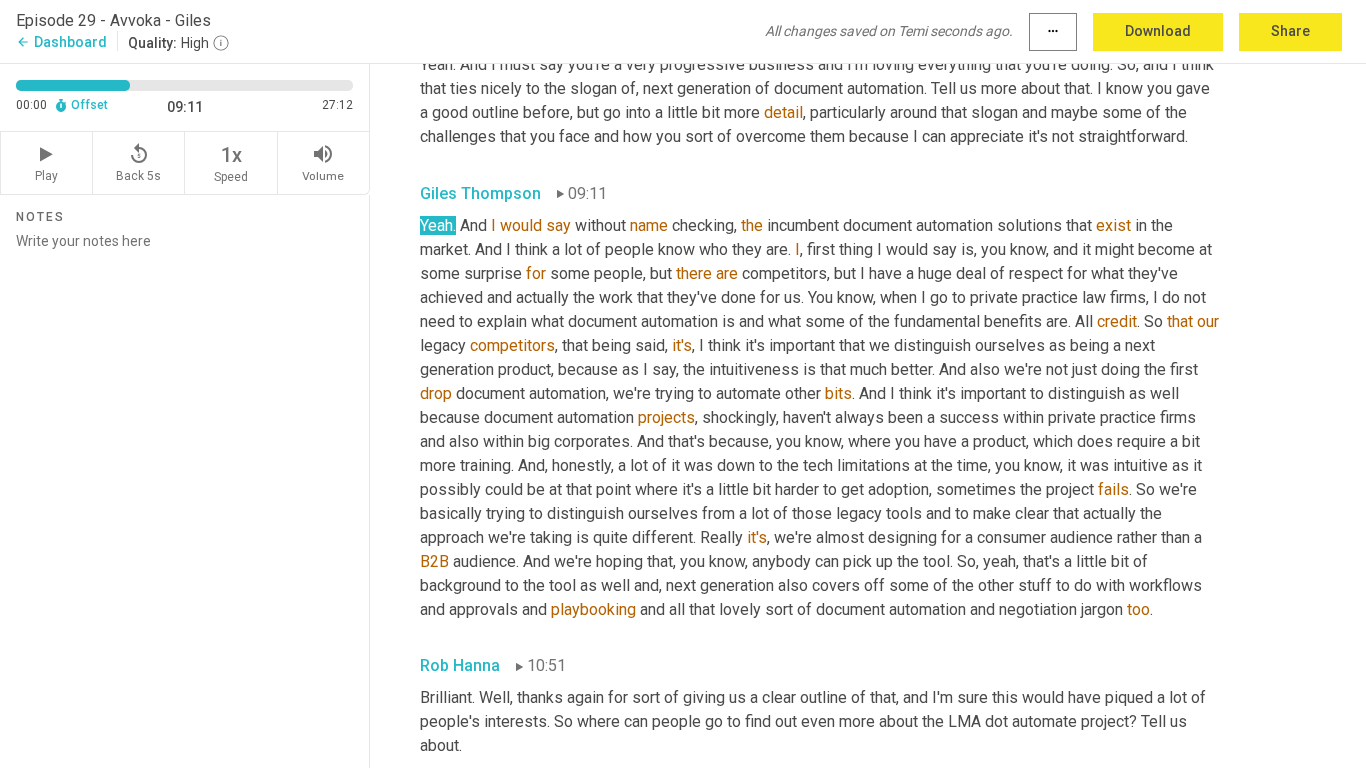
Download (1158, 31)
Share (1290, 31)
